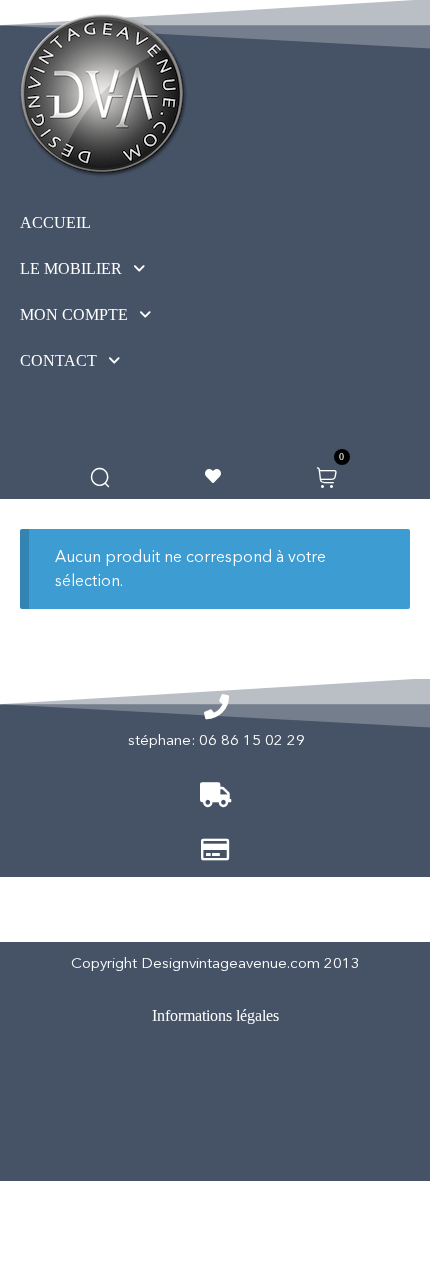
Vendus (188, 1099)
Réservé (185, 1153)
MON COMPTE (74, 314)
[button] (119, 269)
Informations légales (215, 1015)
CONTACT (58, 360)
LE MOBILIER (71, 268)
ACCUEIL (55, 222)
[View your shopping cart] (326, 475)
